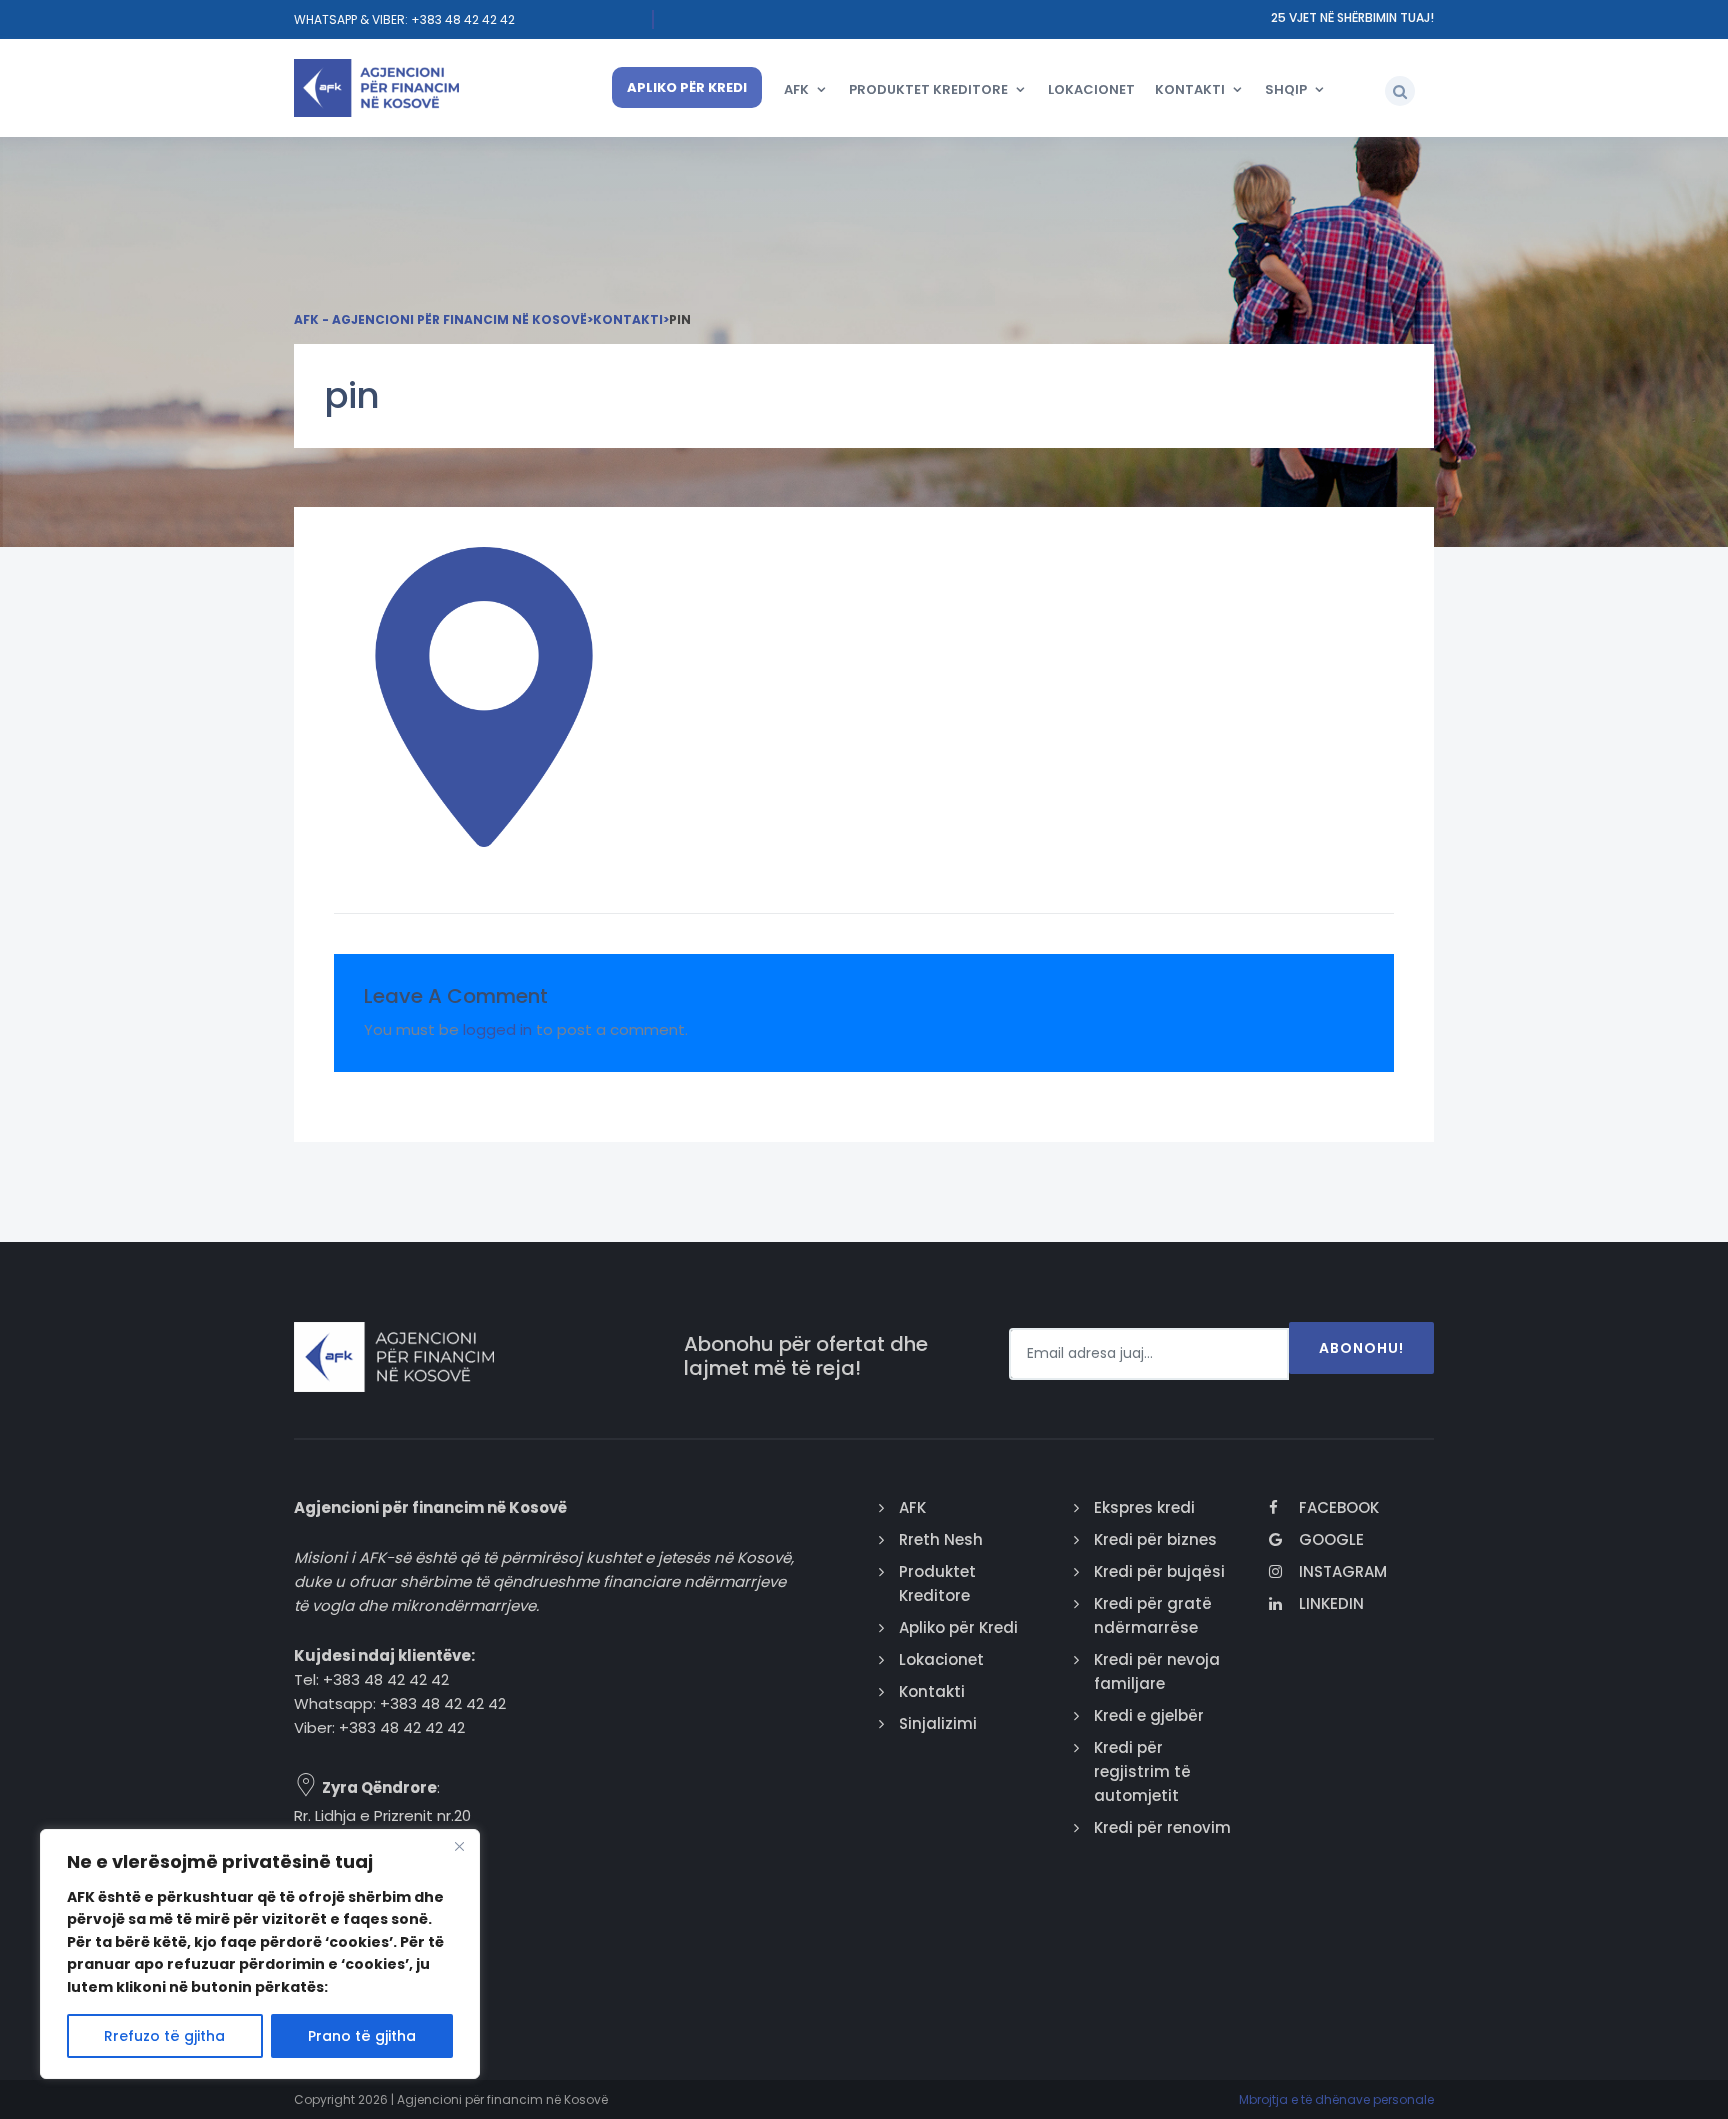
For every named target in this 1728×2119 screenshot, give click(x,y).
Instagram (1343, 1571)
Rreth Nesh (941, 1539)
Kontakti (1190, 89)
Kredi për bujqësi (1159, 1571)
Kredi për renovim (1162, 1827)
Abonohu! (1361, 1348)
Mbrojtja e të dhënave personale (1336, 2099)
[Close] (459, 1846)
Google (1331, 1539)
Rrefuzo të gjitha (164, 2036)
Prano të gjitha (362, 2036)
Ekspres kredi (1144, 1507)
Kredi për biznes (1155, 1539)
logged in (497, 1029)
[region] (260, 1954)
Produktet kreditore (928, 89)
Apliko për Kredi (687, 87)
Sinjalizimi (938, 1723)
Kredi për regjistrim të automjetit (1142, 1771)
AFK (796, 89)
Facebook (1339, 1507)
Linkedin (1331, 1603)
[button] (1400, 91)
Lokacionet (1091, 89)
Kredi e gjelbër (1149, 1715)
